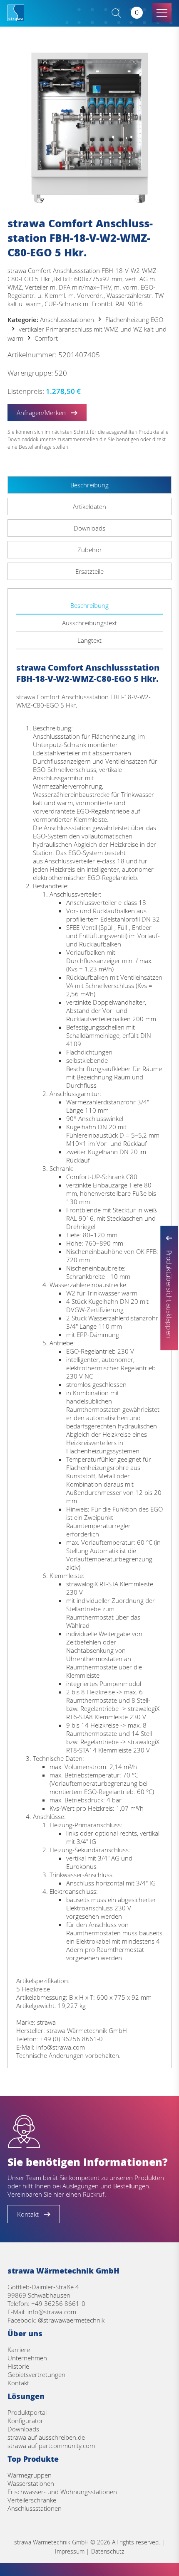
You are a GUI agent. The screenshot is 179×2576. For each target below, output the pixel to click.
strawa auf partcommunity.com (51, 2446)
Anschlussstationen (67, 320)
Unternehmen (27, 2358)
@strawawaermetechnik (71, 2320)
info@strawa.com (52, 2312)
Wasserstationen (31, 2483)
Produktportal (27, 2412)
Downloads (23, 2429)
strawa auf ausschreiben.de (46, 2437)
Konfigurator (25, 2421)
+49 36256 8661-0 (58, 2303)
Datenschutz (108, 2551)
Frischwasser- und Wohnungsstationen (62, 2492)
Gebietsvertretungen (36, 2374)
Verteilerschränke (32, 2500)
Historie (18, 2366)
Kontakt (18, 2383)
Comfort (46, 338)
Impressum (70, 2551)
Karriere (19, 2350)
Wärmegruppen (30, 2475)
